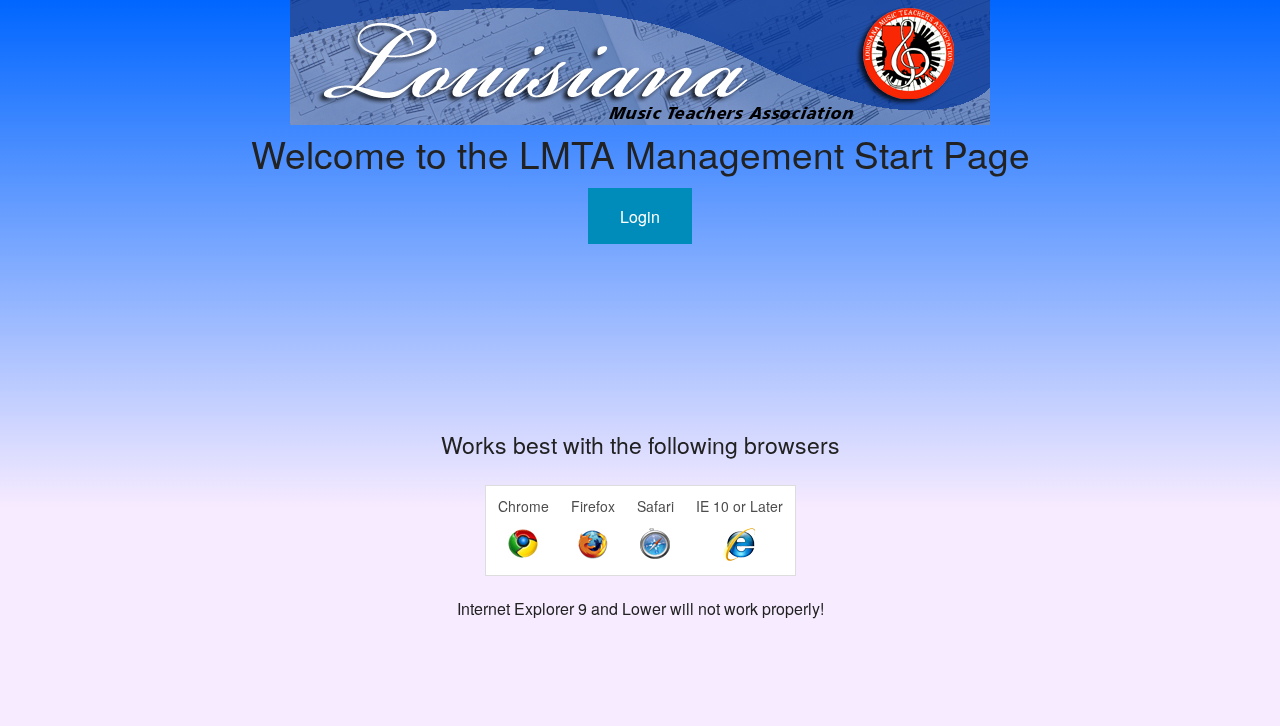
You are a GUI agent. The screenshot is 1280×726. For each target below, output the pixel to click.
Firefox (593, 506)
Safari (655, 506)
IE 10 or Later (739, 506)
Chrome (523, 506)
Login (640, 216)
